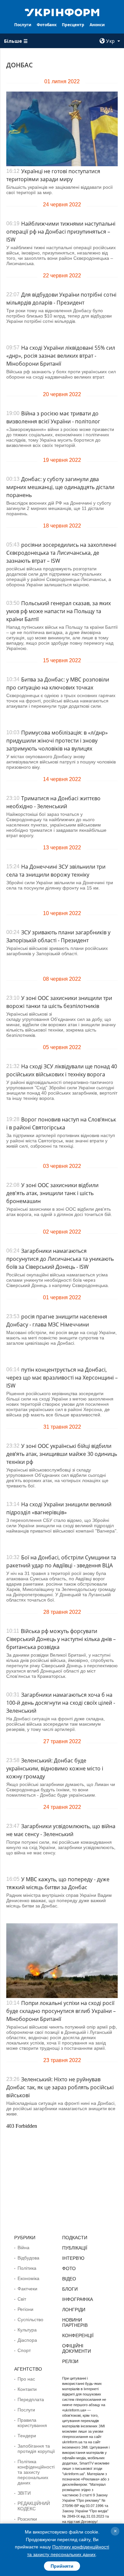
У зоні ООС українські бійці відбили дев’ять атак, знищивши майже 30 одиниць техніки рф (62, 1454)
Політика (27, 2268)
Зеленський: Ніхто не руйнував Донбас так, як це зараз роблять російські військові (60, 2087)
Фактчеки (27, 2289)
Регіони (25, 2309)
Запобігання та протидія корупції (36, 2449)
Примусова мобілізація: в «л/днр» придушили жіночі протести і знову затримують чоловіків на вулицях (57, 741)
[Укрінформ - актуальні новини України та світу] (62, 12)
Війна (23, 2248)
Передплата (31, 2399)
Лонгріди (74, 2310)
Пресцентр (73, 25)
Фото (69, 2268)
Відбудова (28, 2258)
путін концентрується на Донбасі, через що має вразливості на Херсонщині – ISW (62, 1378)
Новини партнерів (75, 2323)
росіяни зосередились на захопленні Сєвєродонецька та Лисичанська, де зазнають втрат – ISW (61, 553)
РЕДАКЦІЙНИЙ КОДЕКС (34, 2506)
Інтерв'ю (73, 2258)
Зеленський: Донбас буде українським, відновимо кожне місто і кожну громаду (55, 1768)
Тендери (27, 2436)
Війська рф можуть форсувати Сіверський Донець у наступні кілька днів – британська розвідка (61, 1639)
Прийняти (62, 2566)
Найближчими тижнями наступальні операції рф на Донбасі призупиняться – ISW (61, 232)
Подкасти (75, 2238)
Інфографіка (78, 2299)
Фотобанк (47, 25)
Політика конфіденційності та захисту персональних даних (36, 2472)
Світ (22, 2299)
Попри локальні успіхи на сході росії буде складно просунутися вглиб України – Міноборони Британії (61, 2011)
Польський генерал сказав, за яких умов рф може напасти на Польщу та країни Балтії (59, 611)
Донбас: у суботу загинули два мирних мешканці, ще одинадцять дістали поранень (60, 487)
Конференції (78, 2335)
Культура (27, 2330)
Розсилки (27, 2519)
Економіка (28, 2278)
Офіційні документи (77, 2348)
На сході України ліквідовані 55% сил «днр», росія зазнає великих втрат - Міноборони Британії (61, 356)
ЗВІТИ (24, 2493)
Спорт (24, 2350)
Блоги (70, 2289)
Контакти (27, 2389)
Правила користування (32, 2423)
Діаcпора (27, 2340)
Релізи (70, 2361)
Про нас (26, 2379)
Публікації (75, 2248)
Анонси (97, 25)
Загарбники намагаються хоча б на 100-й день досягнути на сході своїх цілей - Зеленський (61, 1703)
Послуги (23, 25)
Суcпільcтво (30, 2320)
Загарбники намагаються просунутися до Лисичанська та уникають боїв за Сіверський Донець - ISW (60, 1259)
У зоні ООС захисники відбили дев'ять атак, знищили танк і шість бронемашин (52, 1193)
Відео (69, 2279)
